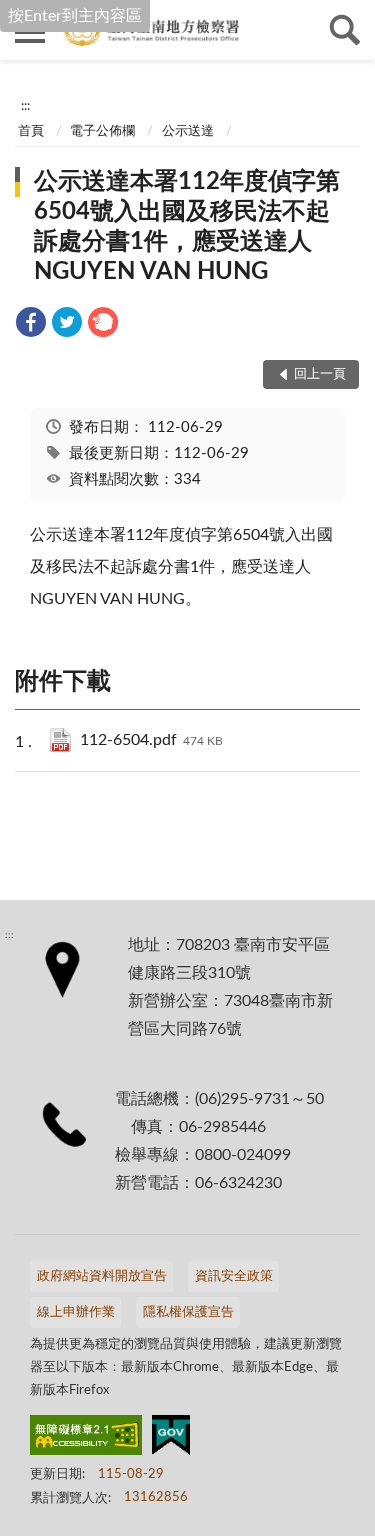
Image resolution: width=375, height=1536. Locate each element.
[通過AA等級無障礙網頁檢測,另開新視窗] (86, 1439)
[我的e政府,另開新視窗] (171, 1439)
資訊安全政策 (234, 1276)
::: (25, 106)
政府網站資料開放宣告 (102, 1276)
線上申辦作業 (76, 1312)
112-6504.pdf (151, 740)
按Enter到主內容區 (75, 16)
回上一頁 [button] (320, 374)
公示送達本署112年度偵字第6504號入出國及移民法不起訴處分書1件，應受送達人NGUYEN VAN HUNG (187, 227)
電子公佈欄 (102, 131)
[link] (31, 325)
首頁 (31, 131)
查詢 (345, 30)
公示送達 (188, 131)
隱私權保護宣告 (188, 1312)
